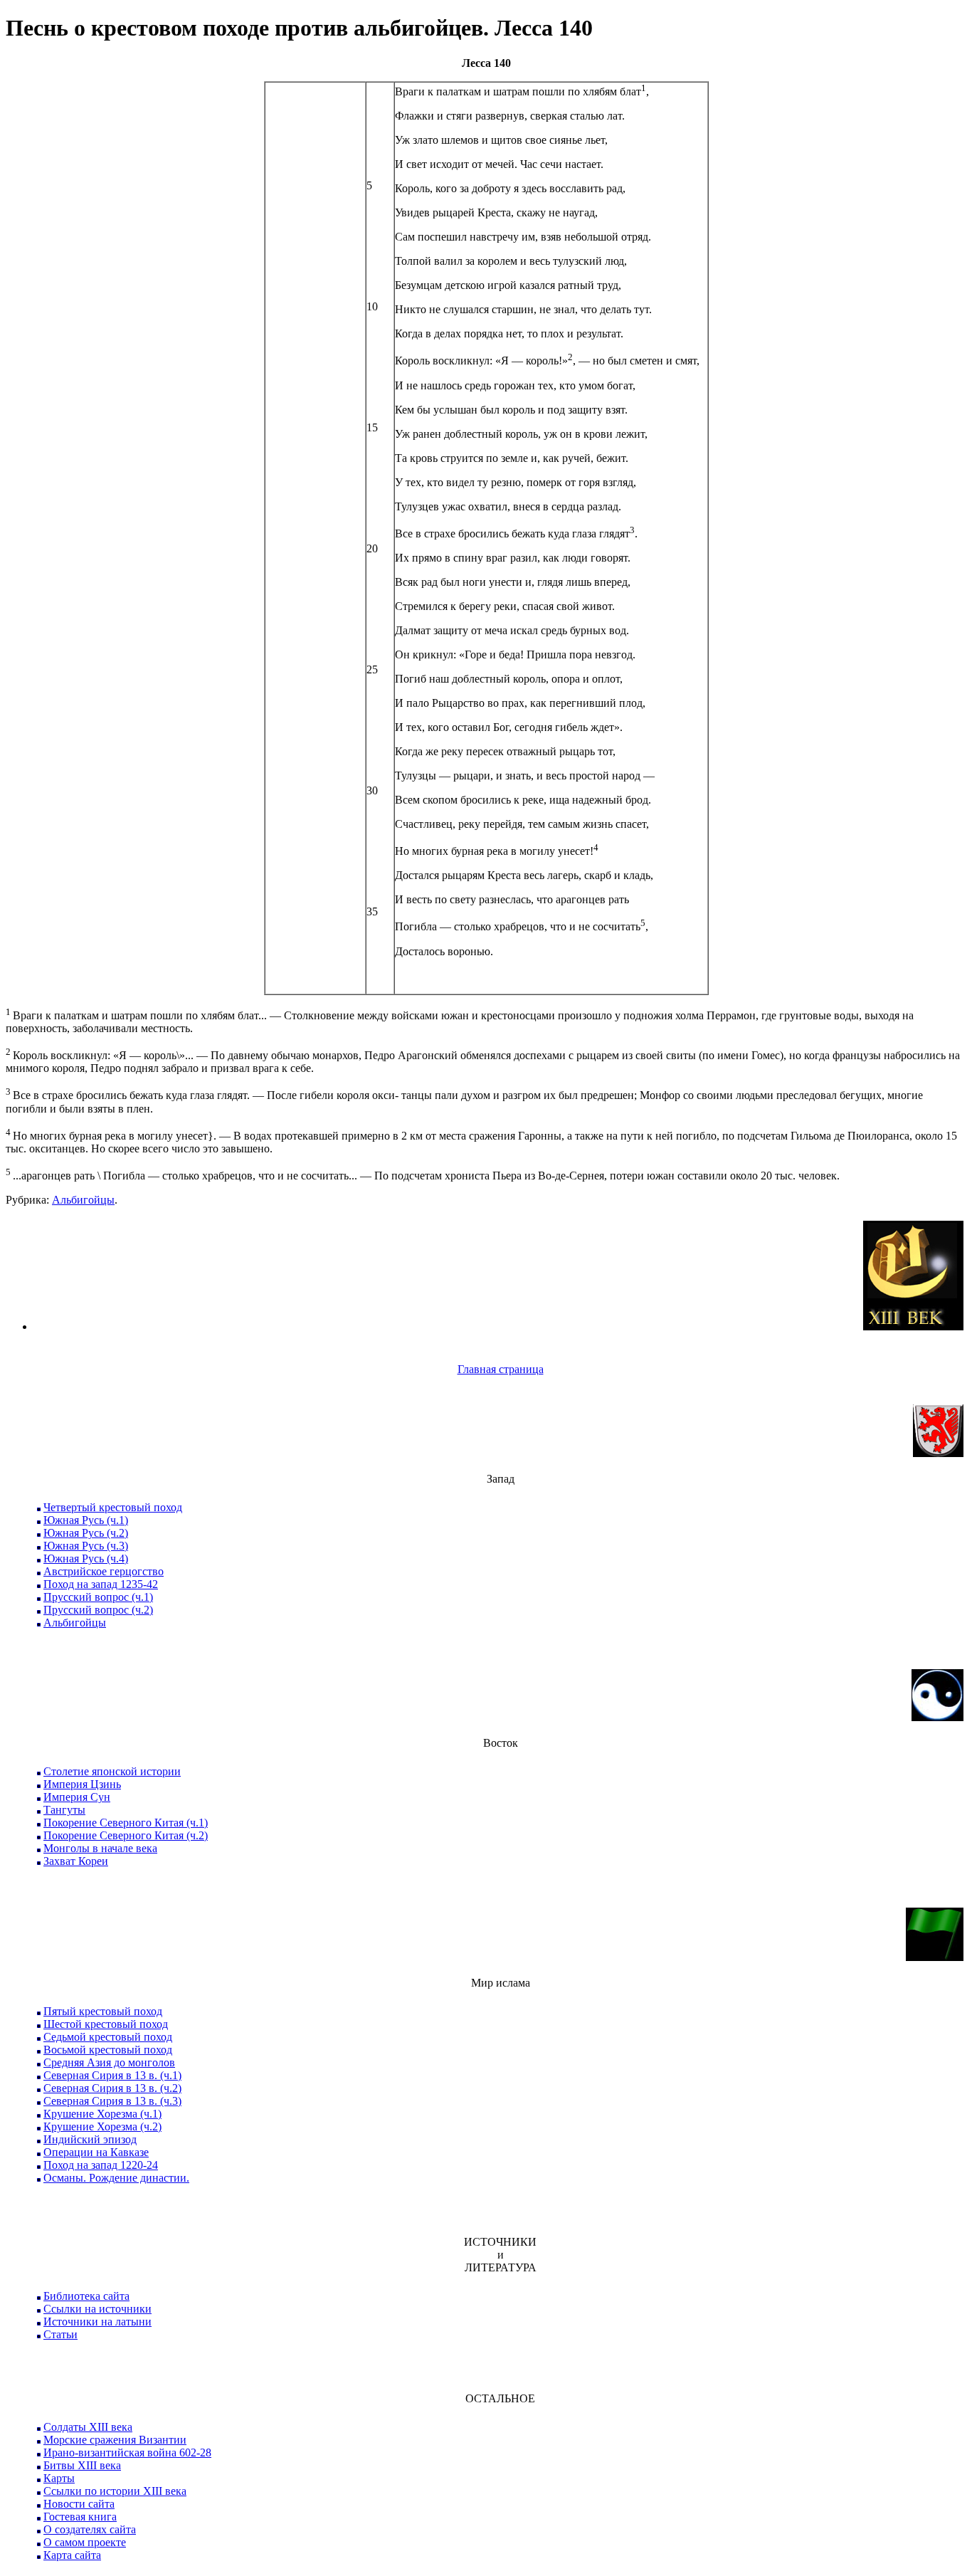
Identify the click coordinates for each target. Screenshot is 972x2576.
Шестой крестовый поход (106, 2024)
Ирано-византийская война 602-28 (127, 2453)
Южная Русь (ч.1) (86, 1520)
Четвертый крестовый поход (113, 1507)
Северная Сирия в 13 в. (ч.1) (112, 2075)
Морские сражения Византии (115, 2440)
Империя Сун (77, 1797)
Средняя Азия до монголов (109, 2062)
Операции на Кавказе (96, 2152)
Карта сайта (72, 2555)
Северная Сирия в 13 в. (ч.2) (112, 2088)
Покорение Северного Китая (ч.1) (126, 1823)
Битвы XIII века (82, 2465)
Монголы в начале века (100, 1848)
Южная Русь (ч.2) (86, 1533)
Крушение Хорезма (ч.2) (102, 2126)
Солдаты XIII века (88, 2427)
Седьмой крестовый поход (108, 2037)
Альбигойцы (83, 1200)
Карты (59, 2478)
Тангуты (64, 1810)
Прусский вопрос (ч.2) (98, 1610)
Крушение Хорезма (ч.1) (102, 2114)
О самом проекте (85, 2542)
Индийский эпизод (90, 2139)
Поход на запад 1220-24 (101, 2165)
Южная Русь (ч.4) (86, 1558)
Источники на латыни (97, 2322)
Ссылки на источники (97, 2309)
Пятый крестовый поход (103, 2011)
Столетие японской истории (112, 1771)
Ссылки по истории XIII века (115, 2491)
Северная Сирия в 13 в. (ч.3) (112, 2101)
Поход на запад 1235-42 (101, 1584)
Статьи (60, 2334)
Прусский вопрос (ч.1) (98, 1597)
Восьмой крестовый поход (108, 2050)
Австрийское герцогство (104, 1571)
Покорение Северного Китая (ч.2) (126, 1835)
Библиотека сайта (86, 2296)
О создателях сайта (90, 2529)
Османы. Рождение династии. (116, 2178)
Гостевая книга (80, 2517)
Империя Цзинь (82, 1784)
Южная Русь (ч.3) (86, 1546)
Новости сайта (79, 2504)
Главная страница (501, 1369)
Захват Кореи (76, 1861)
